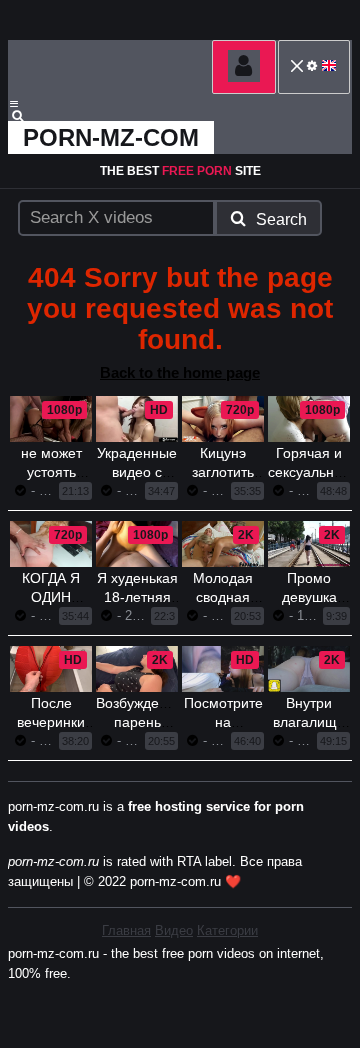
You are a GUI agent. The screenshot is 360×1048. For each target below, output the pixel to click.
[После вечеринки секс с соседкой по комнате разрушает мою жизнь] (51, 669)
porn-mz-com (111, 137)
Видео (174, 930)
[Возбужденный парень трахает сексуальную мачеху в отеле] (137, 669)
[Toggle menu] (14, 104)
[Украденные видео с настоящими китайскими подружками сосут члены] (137, 419)
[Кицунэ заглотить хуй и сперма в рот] (223, 419)
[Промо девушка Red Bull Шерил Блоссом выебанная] (309, 544)
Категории (227, 930)
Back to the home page (180, 372)
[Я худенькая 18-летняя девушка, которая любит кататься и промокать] (137, 544)
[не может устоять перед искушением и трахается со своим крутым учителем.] (51, 419)
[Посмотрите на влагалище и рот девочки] (223, 669)
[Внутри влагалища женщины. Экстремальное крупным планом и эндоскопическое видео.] (309, 669)
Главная (126, 930)
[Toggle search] (27, 116)
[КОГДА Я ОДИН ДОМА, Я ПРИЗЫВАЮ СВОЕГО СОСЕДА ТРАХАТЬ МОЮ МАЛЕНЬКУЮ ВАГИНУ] (51, 544)
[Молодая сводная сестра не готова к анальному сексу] (223, 544)
